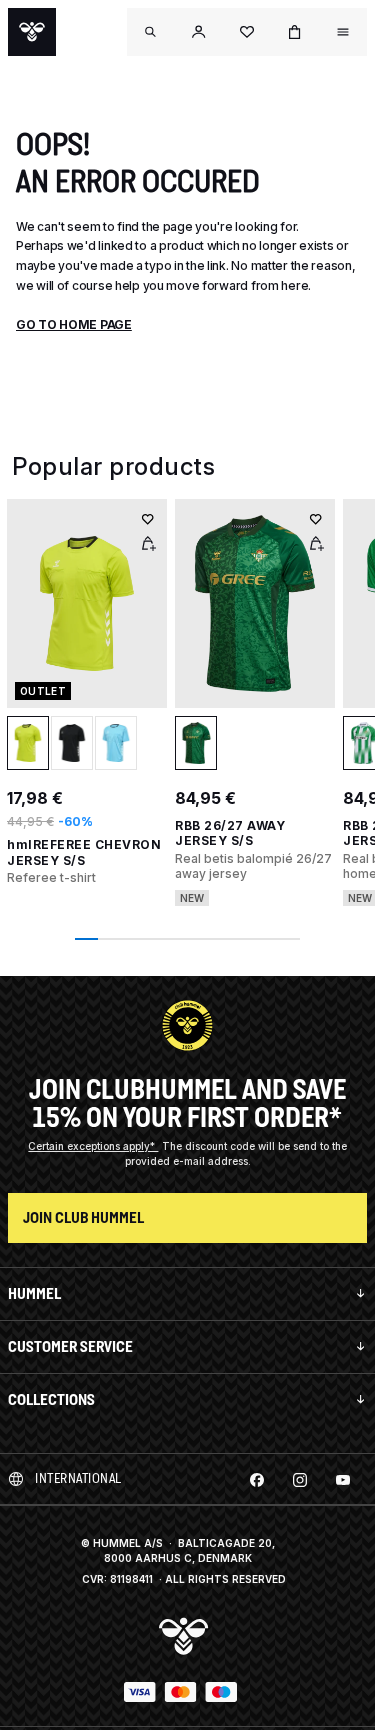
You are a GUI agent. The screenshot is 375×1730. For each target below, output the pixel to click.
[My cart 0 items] (295, 32)
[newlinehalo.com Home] (32, 32)
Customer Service (70, 1346)
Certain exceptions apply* (93, 1146)
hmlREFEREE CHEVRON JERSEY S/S (84, 852)
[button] (199, 32)
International (78, 1478)
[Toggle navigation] (151, 32)
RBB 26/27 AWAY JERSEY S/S (230, 833)
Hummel (34, 1293)
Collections (51, 1399)
